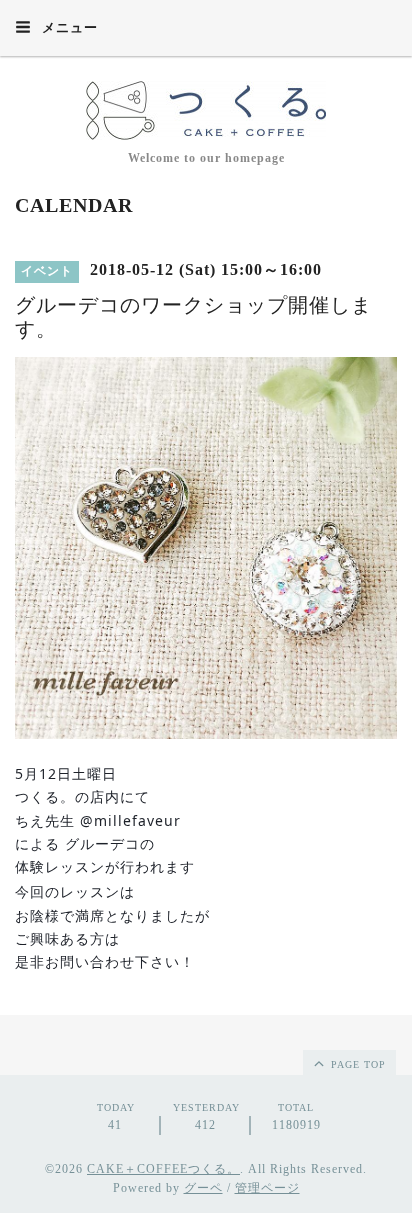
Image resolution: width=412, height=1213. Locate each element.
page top (356, 1064)
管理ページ (267, 1188)
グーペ (203, 1188)
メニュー (68, 27)
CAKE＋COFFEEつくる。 (163, 1169)
